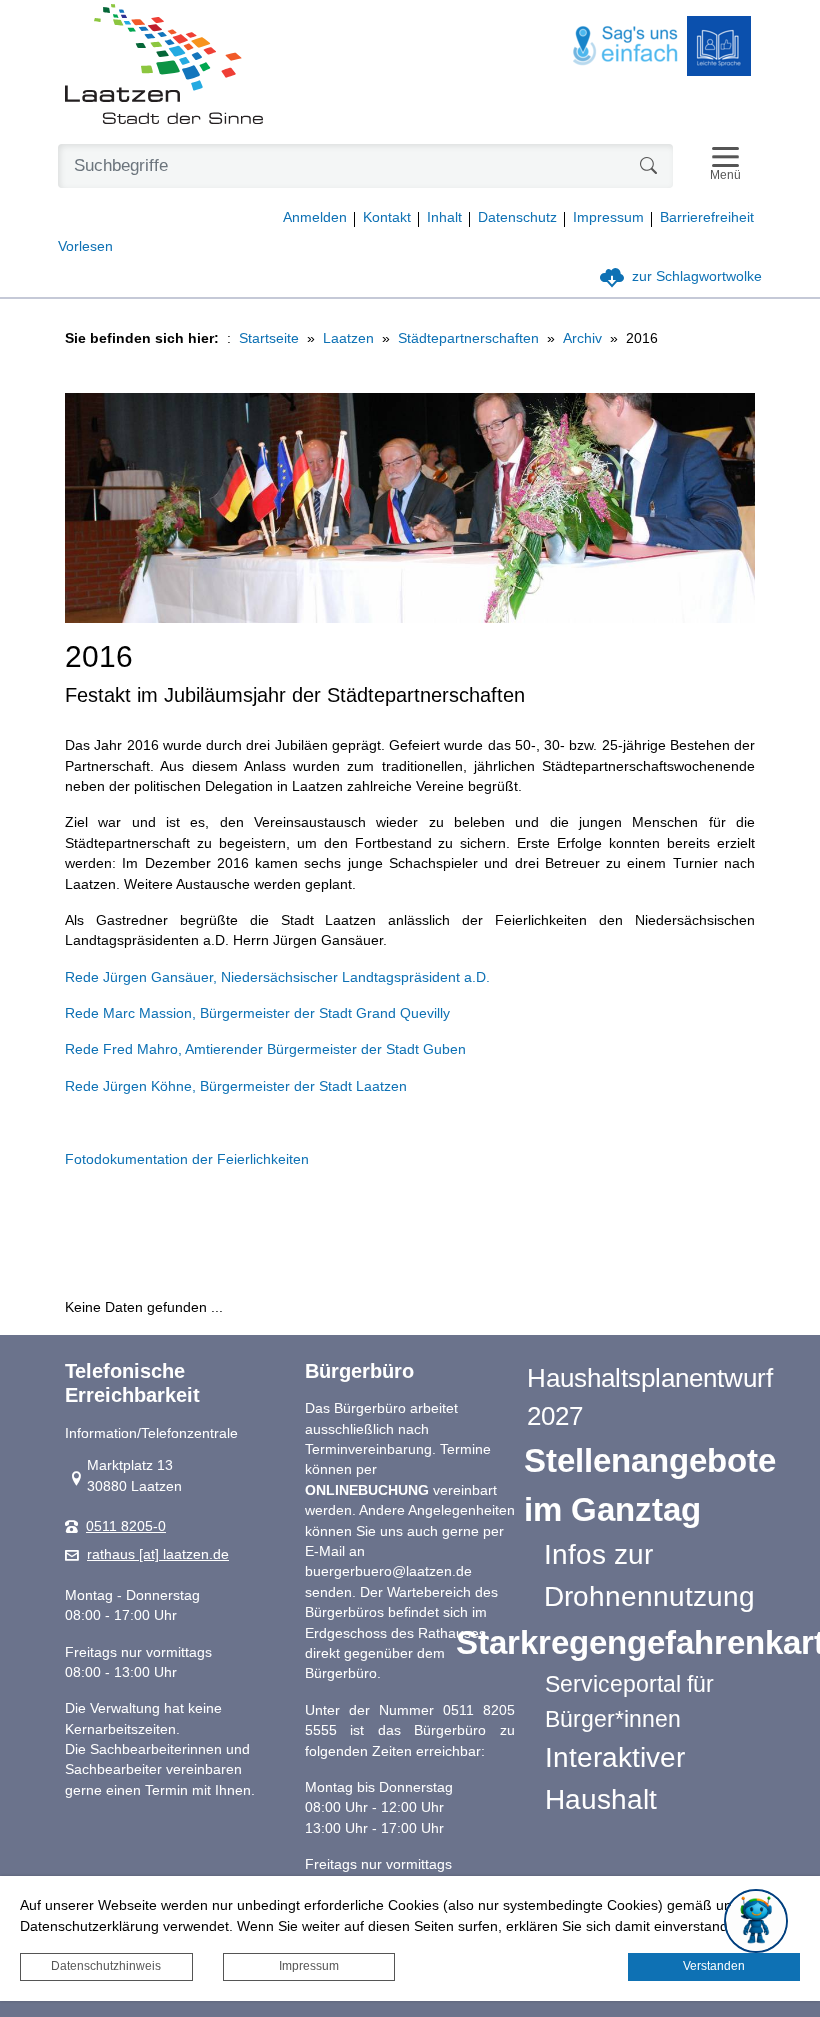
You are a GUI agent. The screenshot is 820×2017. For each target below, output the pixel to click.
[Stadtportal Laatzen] (164, 66)
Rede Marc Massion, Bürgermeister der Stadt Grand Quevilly (257, 1013)
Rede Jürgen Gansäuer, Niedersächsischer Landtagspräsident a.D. (277, 977)
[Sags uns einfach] (626, 46)
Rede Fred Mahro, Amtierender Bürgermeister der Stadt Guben (265, 1049)
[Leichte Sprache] (719, 46)
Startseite (269, 338)
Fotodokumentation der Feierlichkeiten (187, 1159)
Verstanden (714, 1966)
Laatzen (348, 338)
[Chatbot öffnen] (756, 1921)
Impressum (309, 1966)
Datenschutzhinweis (106, 1966)
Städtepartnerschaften (468, 338)
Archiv (582, 338)
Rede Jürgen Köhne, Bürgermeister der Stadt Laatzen (236, 1086)
